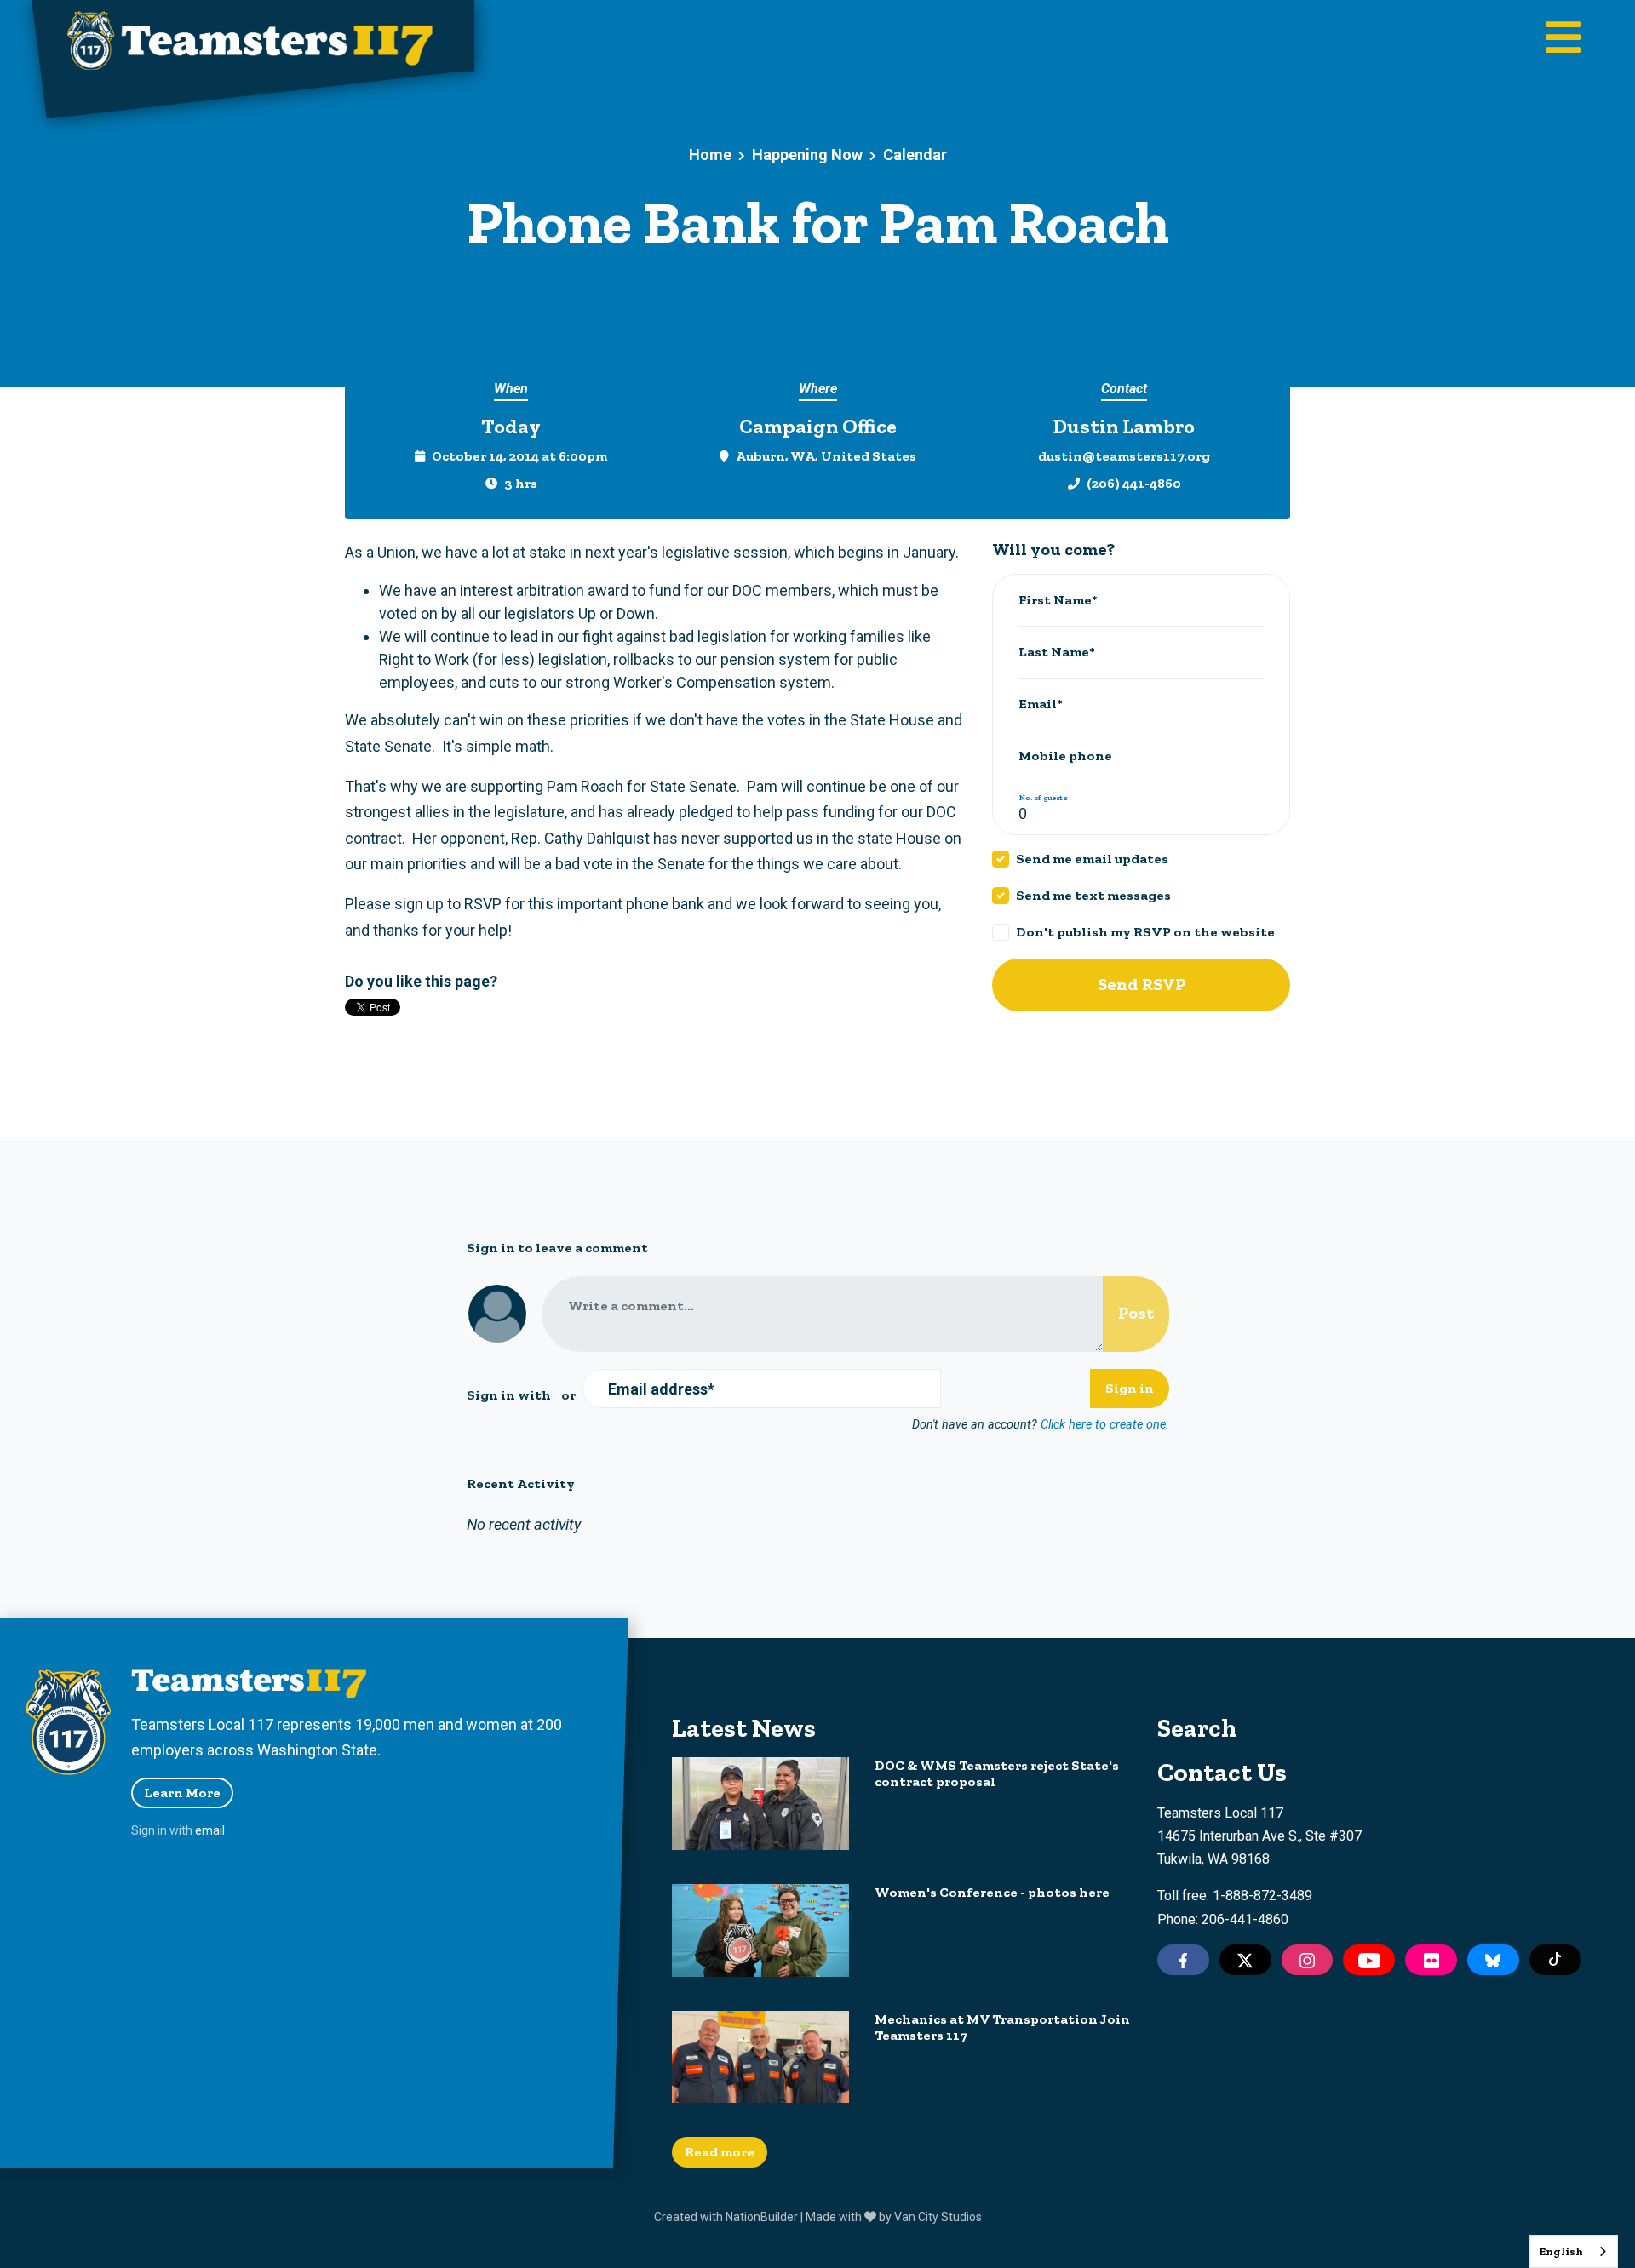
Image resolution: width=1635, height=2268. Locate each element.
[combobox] (1574, 2251)
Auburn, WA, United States (826, 456)
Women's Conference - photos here (992, 1892)
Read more (720, 2152)
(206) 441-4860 (1134, 483)
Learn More (182, 1793)
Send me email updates (1092, 859)
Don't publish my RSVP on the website (1145, 932)
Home (710, 155)
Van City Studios (938, 2217)
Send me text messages (1093, 895)
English (1561, 2251)
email (210, 1830)
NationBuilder (762, 2217)
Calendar (915, 155)
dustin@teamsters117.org (1124, 456)
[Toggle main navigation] (1563, 39)
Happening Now (807, 155)
